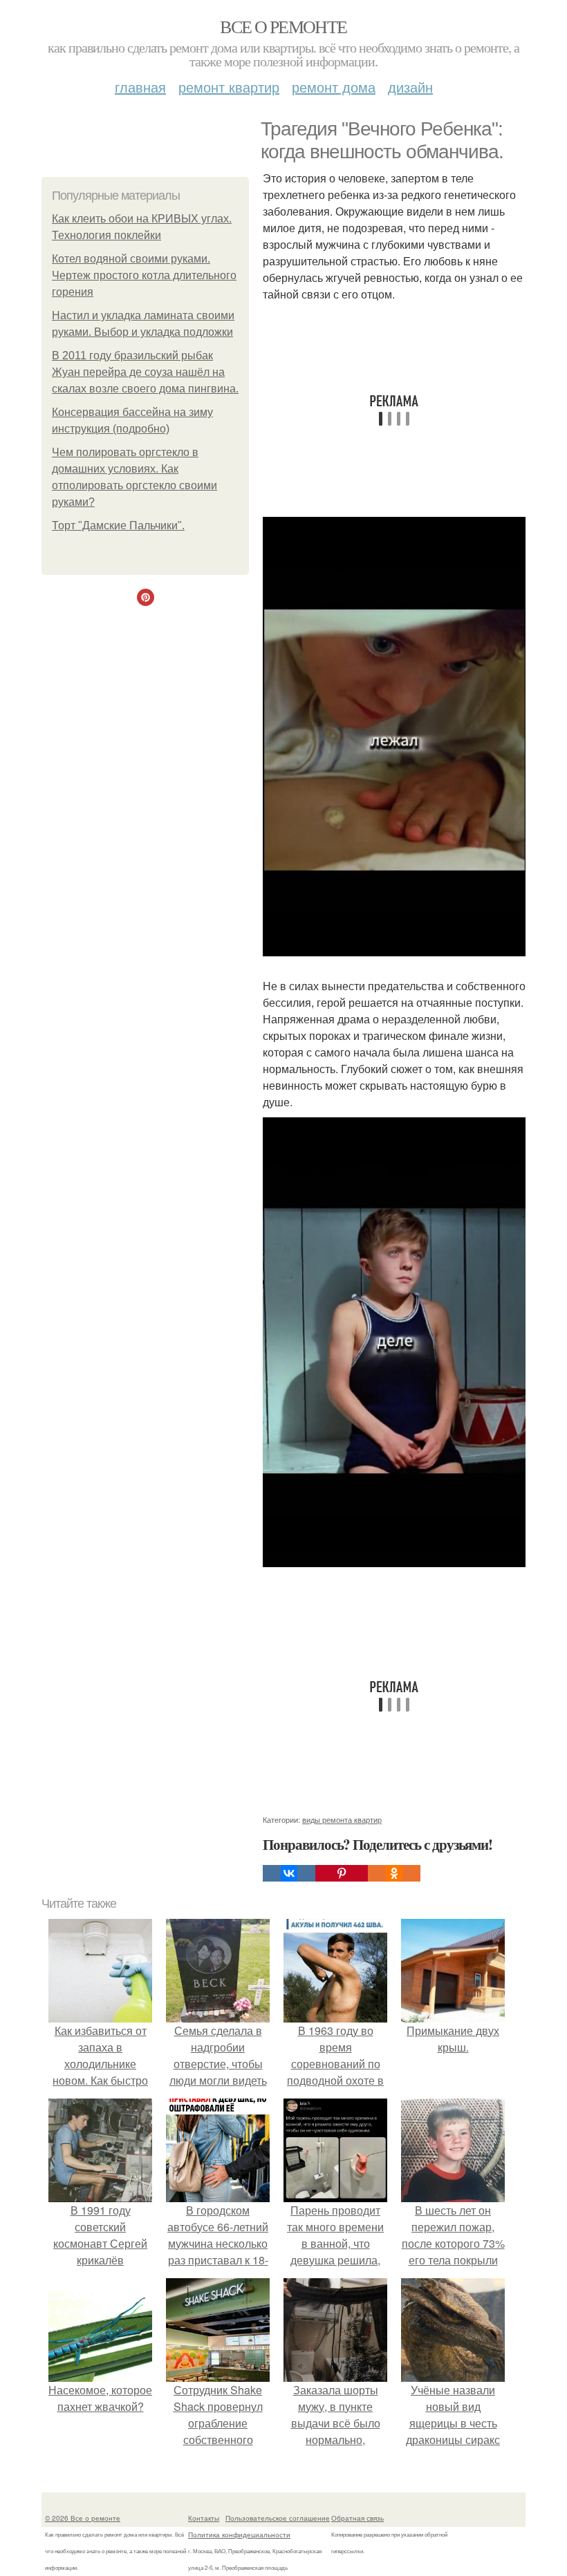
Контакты (204, 2518)
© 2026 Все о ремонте (83, 2518)
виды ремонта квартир (342, 1819)
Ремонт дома (334, 87)
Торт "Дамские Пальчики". (118, 525)
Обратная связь (357, 2518)
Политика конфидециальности (239, 2535)
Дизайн (410, 87)
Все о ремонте (283, 26)
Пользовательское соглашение (278, 2518)
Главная (140, 87)
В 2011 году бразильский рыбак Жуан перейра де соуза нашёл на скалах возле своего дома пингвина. (145, 372)
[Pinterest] (342, 1873)
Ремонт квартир (229, 87)
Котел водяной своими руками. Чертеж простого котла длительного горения (144, 275)
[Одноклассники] (394, 1873)
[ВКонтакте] (289, 1873)
